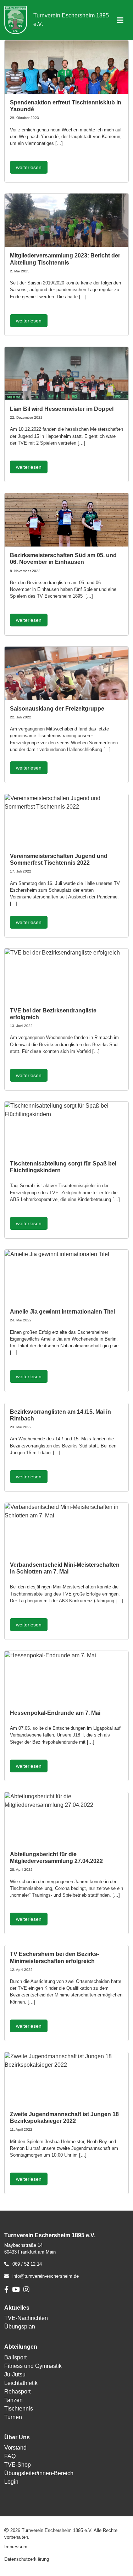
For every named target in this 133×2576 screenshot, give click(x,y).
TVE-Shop (18, 2465)
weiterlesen (29, 167)
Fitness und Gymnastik (33, 2366)
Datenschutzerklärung (27, 2559)
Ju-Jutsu (15, 2374)
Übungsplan (20, 2327)
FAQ (10, 2456)
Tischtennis (19, 2409)
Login (11, 2482)
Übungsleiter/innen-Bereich (39, 2473)
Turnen (13, 2417)
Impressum (16, 2547)
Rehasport (17, 2392)
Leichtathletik (21, 2383)
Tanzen (13, 2400)
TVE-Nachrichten (26, 2318)
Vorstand (15, 2448)
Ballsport (15, 2357)
